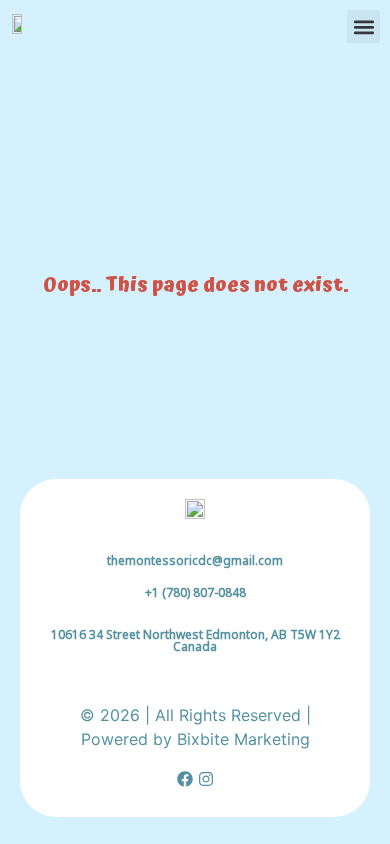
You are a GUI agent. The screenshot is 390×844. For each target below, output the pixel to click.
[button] (363, 26)
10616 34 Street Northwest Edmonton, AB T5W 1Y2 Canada (195, 640)
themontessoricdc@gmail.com (195, 560)
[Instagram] (206, 779)
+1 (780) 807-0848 (195, 592)
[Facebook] (185, 779)
